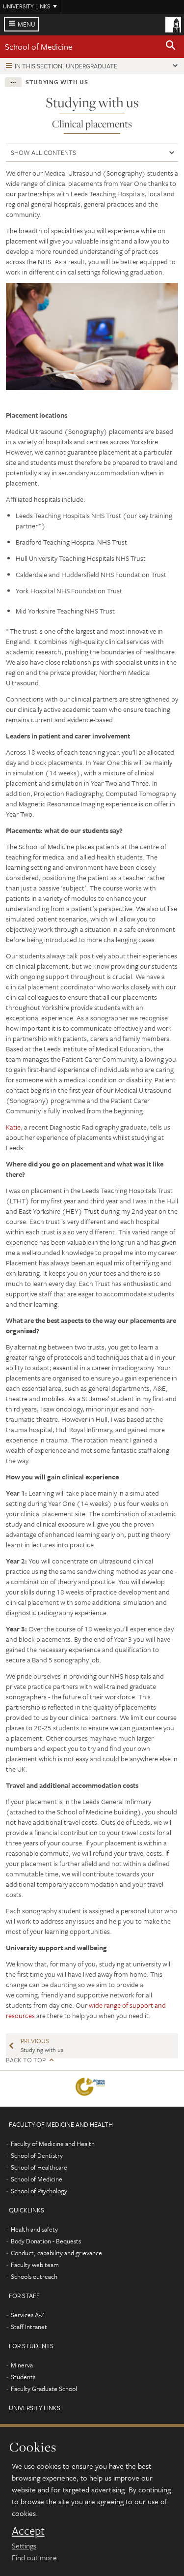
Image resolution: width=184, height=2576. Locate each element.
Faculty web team (35, 2265)
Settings (24, 2545)
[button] (171, 47)
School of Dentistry (37, 2155)
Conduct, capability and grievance (56, 2253)
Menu (26, 24)
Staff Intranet (29, 2327)
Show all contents (43, 153)
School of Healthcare (39, 2167)
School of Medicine (39, 46)
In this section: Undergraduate (66, 66)
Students (23, 2377)
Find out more (34, 2557)
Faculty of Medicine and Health (53, 2144)
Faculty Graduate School (44, 2389)
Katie (13, 1127)
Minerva (22, 2365)
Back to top (26, 2060)
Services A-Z (27, 2315)
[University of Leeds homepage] (173, 24)
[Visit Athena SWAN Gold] (92, 2089)
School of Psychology (39, 2191)
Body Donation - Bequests (46, 2241)
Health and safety (34, 2229)
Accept (28, 2531)
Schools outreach (34, 2276)
